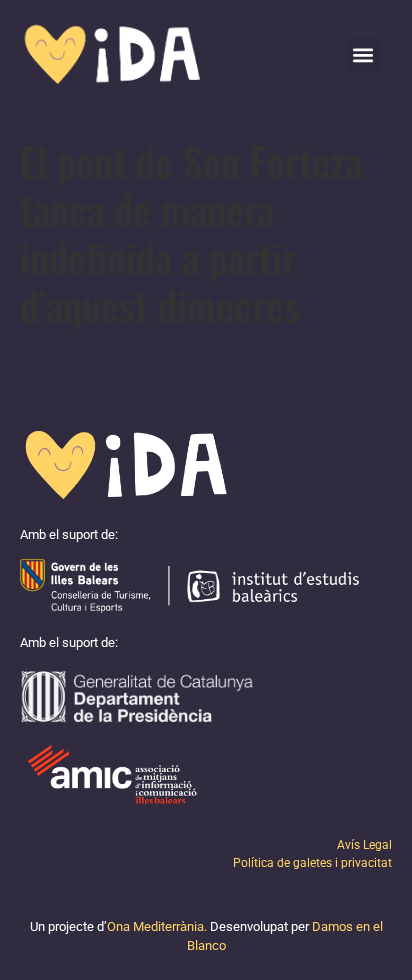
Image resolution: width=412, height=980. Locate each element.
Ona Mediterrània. (157, 926)
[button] (362, 54)
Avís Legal (364, 845)
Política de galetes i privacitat (312, 863)
